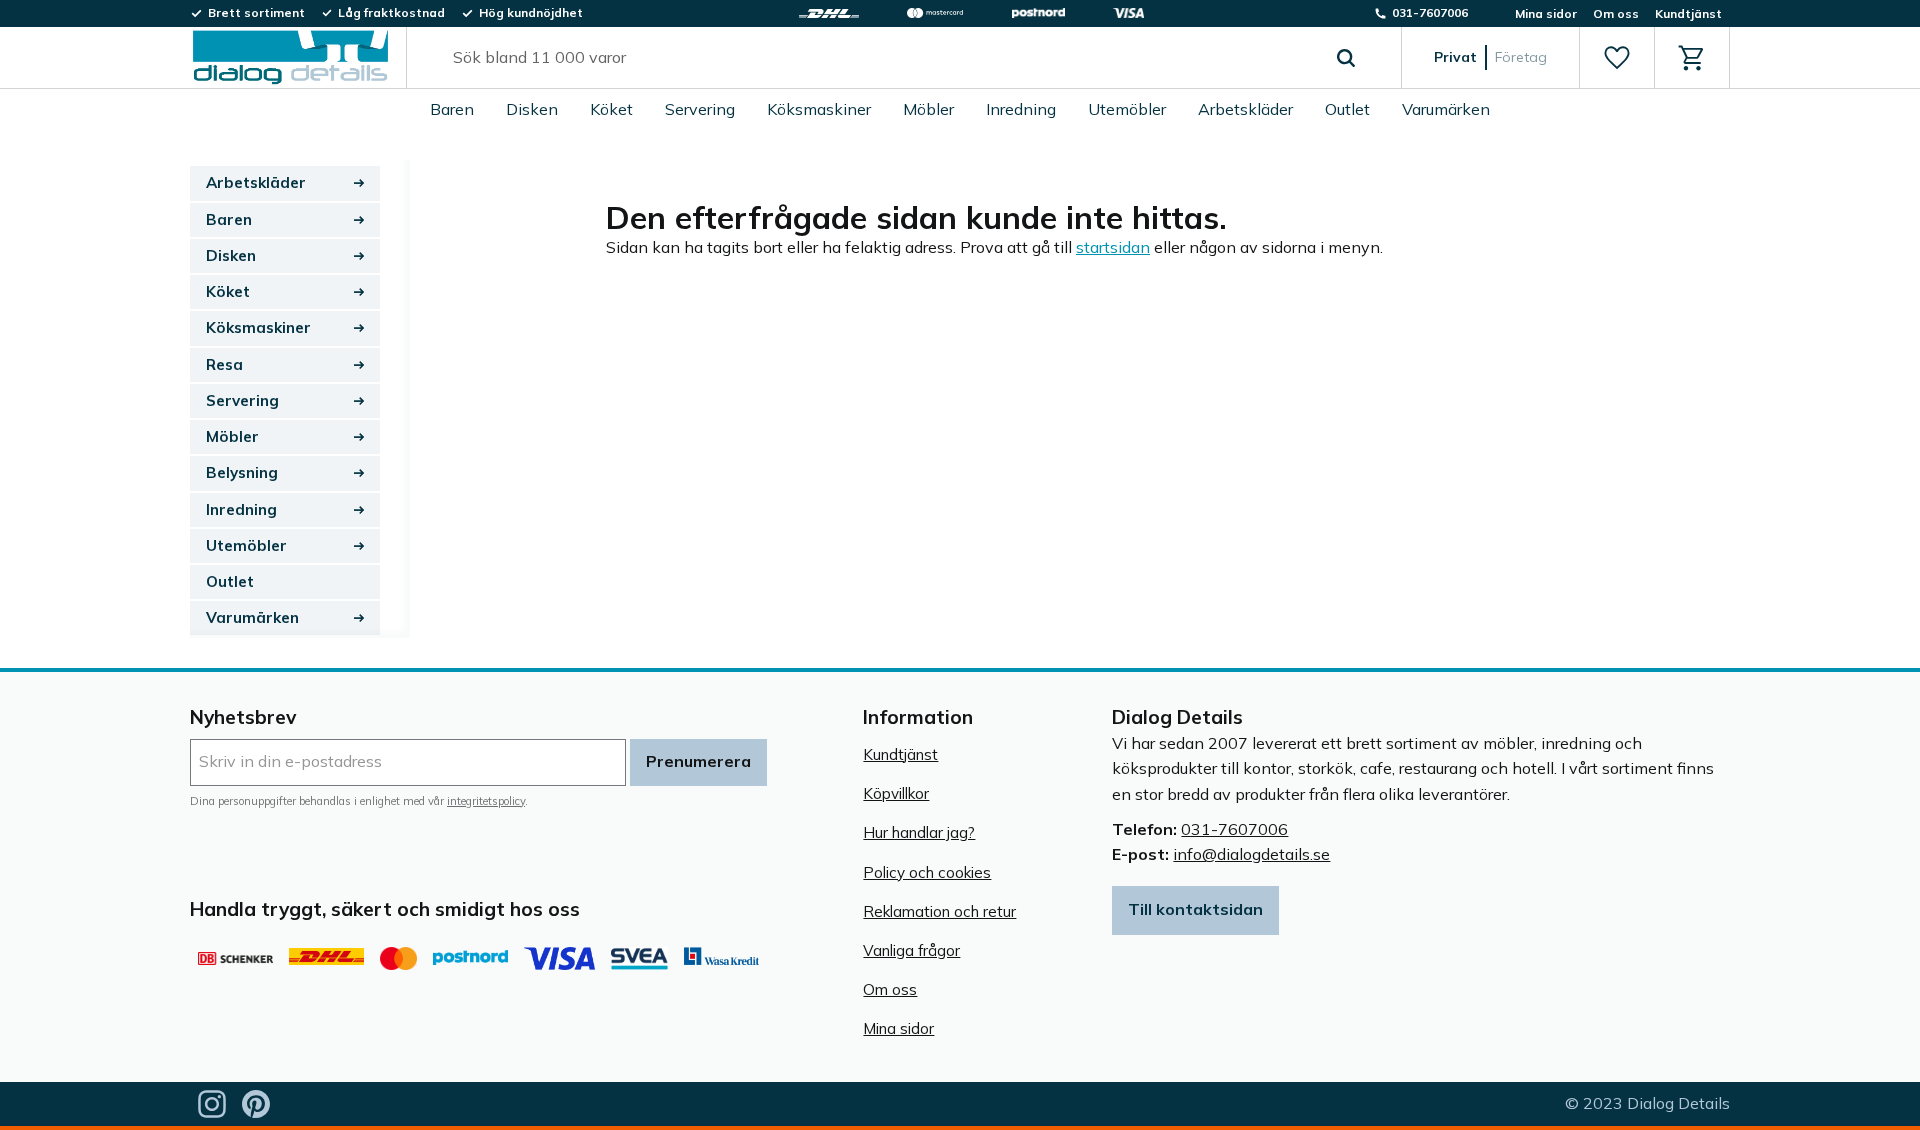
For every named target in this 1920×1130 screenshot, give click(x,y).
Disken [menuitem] (532, 109)
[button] (1616, 58)
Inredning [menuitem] (1021, 109)
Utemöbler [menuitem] (1127, 109)
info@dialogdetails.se (1251, 854)
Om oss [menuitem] (1616, 13)
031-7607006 (1234, 829)
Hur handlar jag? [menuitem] (919, 832)
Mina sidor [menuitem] (1546, 13)
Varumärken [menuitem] (1446, 109)
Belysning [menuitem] (242, 472)
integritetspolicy (486, 801)
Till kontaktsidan (1195, 909)
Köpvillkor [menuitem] (896, 793)
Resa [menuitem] (224, 364)
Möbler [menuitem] (928, 109)
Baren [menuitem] (452, 109)
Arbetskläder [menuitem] (1245, 109)
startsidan (1113, 247)
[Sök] (1346, 58)
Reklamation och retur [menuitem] (939, 911)
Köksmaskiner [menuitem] (819, 109)
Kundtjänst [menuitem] (1688, 13)
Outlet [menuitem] (1347, 109)
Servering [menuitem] (700, 109)
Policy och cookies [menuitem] (927, 872)
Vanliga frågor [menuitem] (911, 950)
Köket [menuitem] (611, 109)
